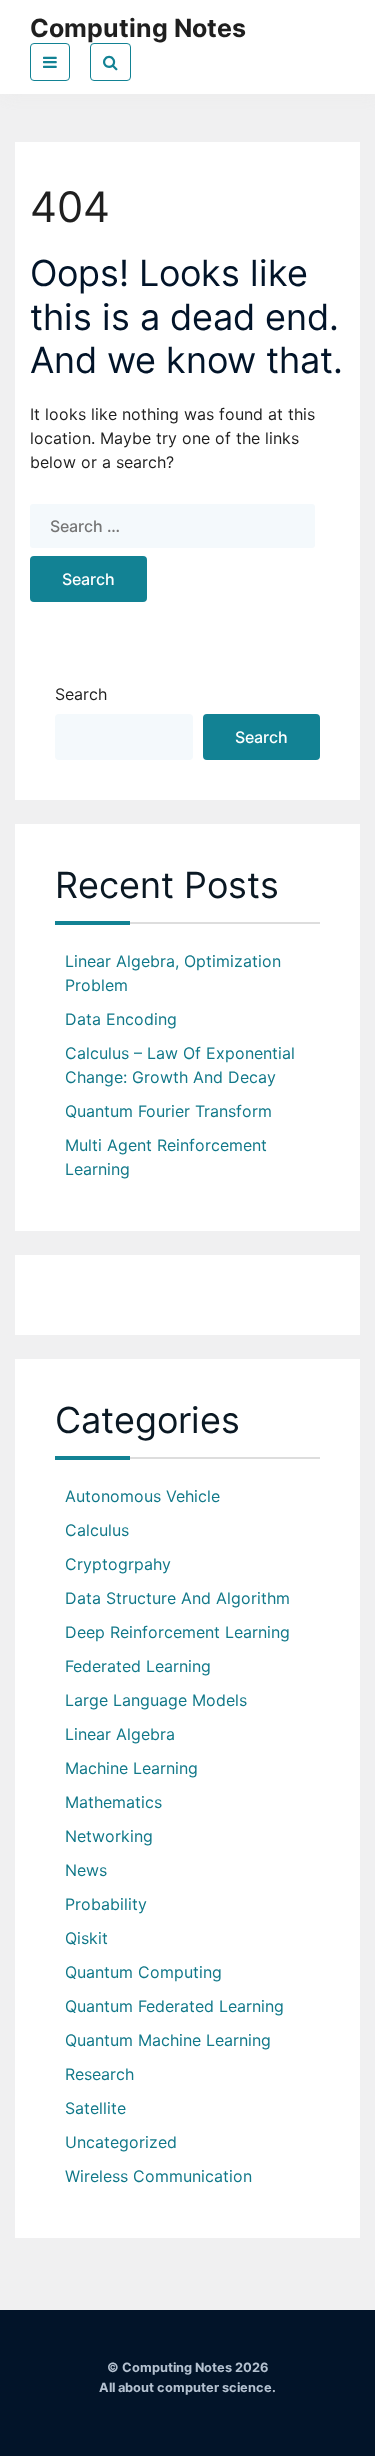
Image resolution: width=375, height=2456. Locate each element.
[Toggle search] (110, 62)
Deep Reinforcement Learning (177, 1632)
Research (99, 2074)
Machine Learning (131, 1768)
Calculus (97, 1530)
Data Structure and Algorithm (177, 1598)
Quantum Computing (143, 1972)
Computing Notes (138, 28)
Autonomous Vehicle (142, 1496)
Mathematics (113, 1802)
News (86, 1870)
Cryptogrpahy (118, 1564)
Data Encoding (121, 1019)
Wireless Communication (158, 2176)
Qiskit (86, 1938)
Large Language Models (156, 1700)
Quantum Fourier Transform (168, 1111)
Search (81, 694)
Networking (109, 1836)
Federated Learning (138, 1666)
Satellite (95, 2108)
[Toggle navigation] (50, 62)
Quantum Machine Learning (168, 2040)
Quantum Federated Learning (174, 2006)
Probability (106, 1904)
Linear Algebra (120, 1734)
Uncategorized (121, 2142)
